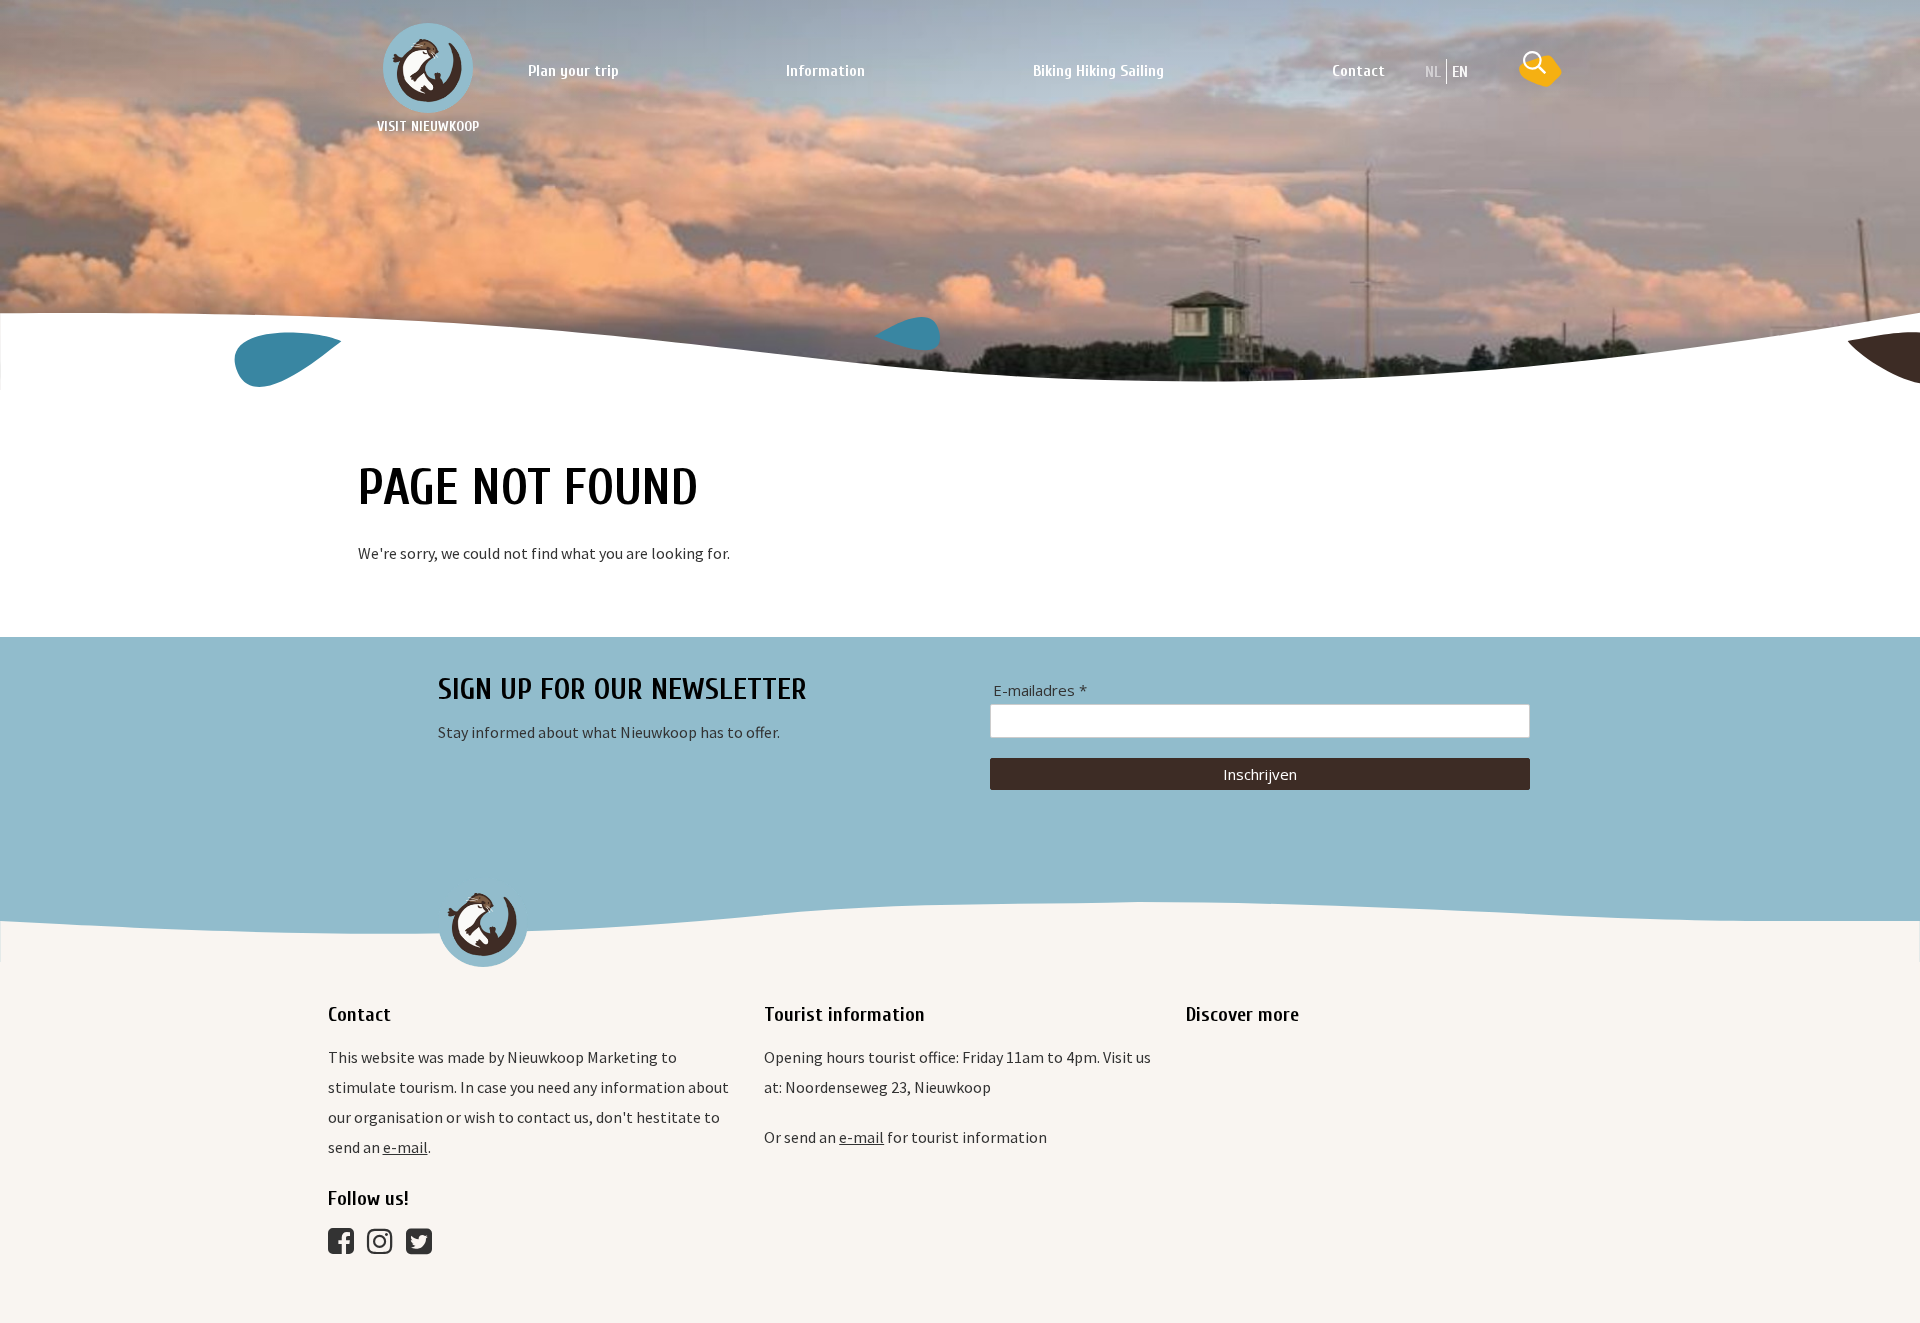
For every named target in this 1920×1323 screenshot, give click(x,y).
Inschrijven (1260, 774)
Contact (1358, 71)
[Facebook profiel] (346, 1246)
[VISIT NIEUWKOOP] (428, 68)
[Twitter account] (424, 1246)
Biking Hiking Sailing (1098, 71)
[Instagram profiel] (385, 1246)
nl (1433, 72)
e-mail (405, 1147)
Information (825, 71)
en (1460, 72)
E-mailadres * (1040, 690)
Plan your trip (573, 71)
